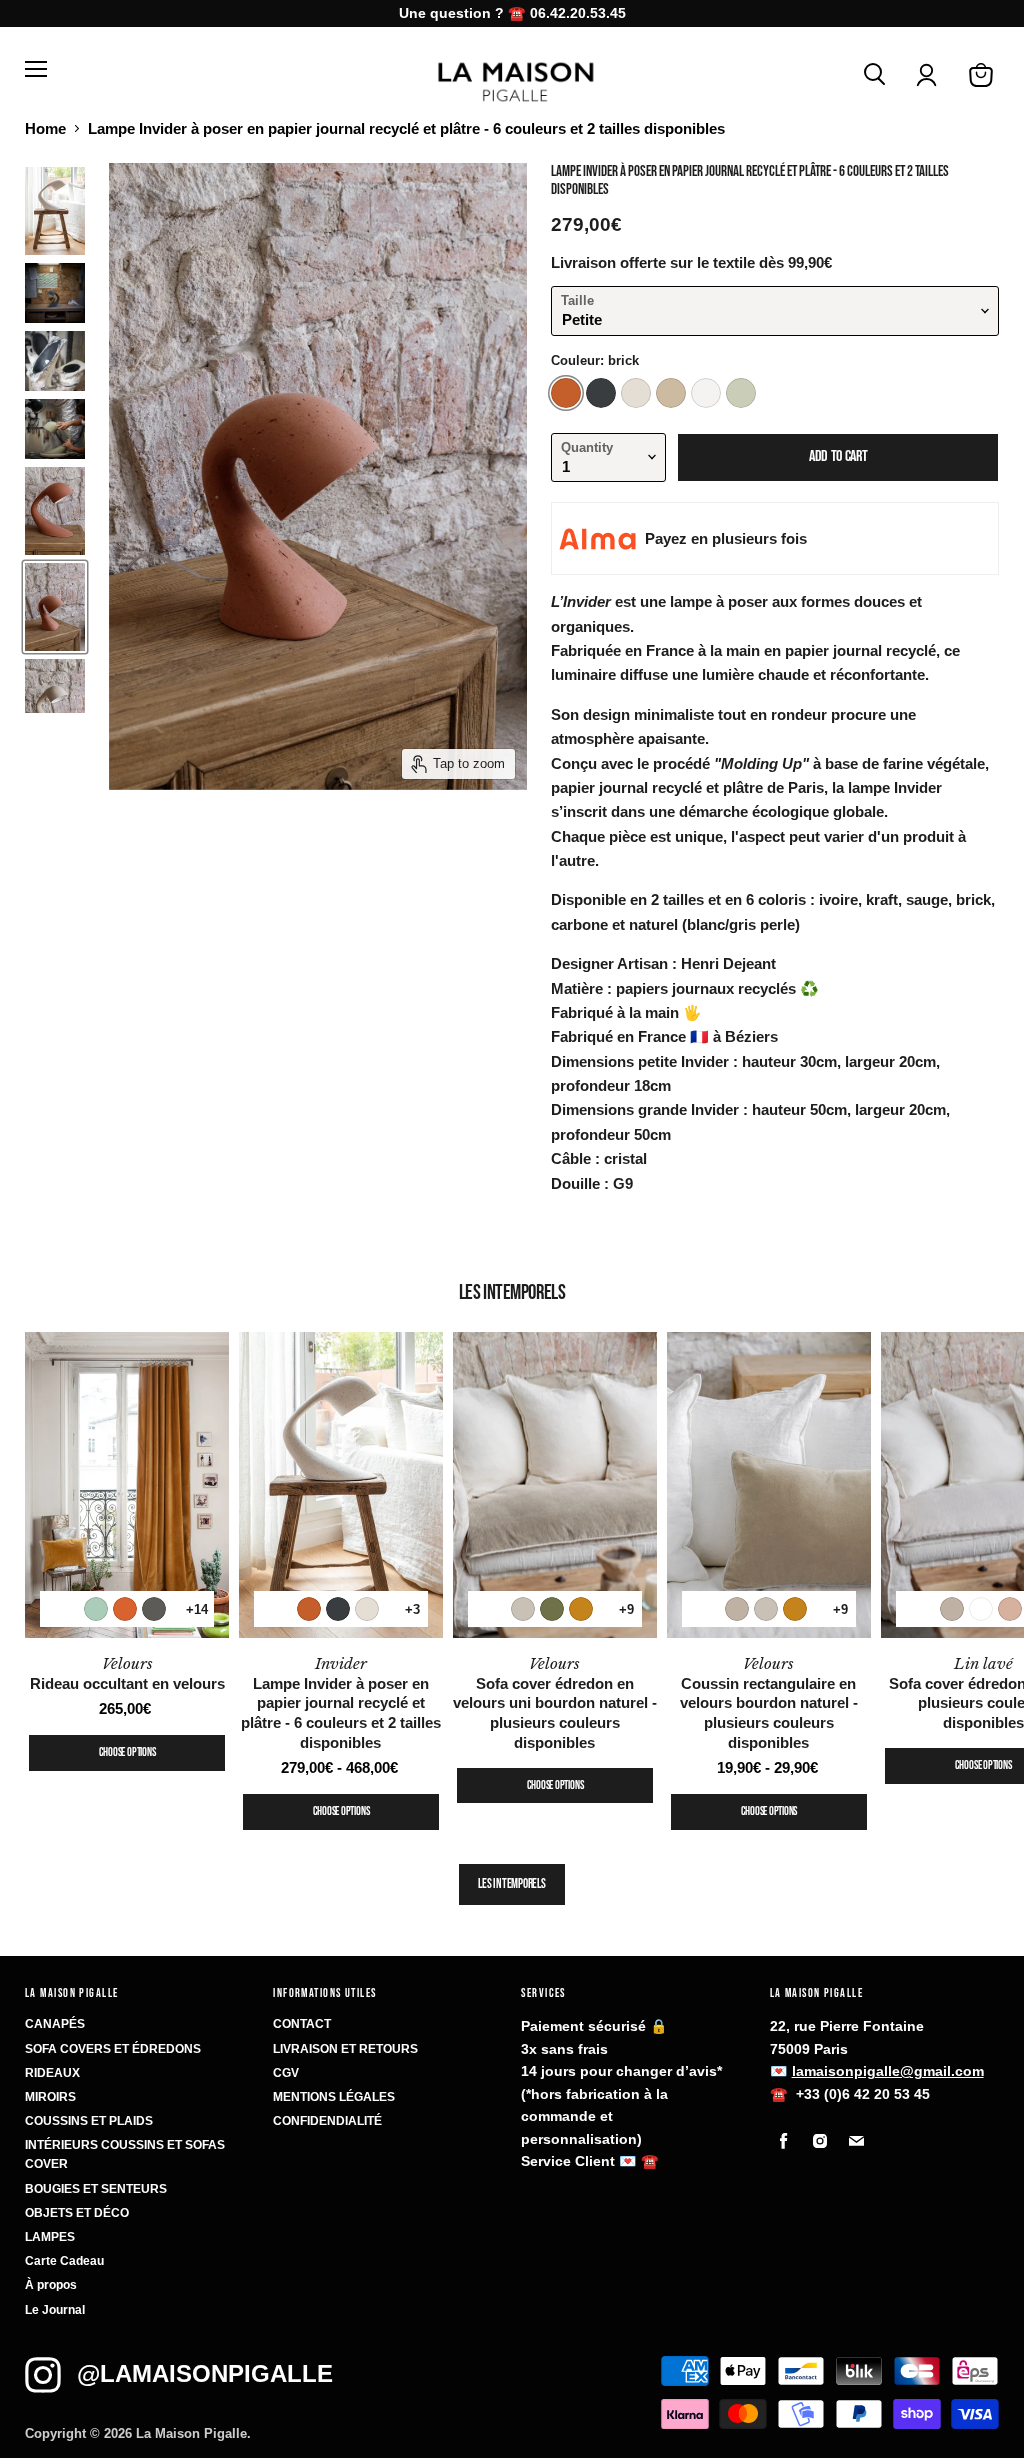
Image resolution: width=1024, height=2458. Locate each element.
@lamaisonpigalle (205, 2373)
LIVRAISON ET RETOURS (345, 2049)
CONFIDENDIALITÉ (327, 2121)
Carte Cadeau (64, 2261)
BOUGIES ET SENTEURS (96, 2189)
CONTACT (302, 2024)
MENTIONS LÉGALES (334, 2097)
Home (45, 128)
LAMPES (50, 2237)
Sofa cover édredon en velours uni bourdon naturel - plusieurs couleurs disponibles (555, 1703)
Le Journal (55, 2310)
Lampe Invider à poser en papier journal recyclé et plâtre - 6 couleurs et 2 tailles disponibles (341, 1703)
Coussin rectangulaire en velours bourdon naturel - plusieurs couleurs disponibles (769, 1703)
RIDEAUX (52, 2073)
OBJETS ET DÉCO (77, 2213)
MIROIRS (50, 2097)
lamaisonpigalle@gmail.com (888, 2071)
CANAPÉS (55, 2024)
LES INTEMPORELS (511, 1884)
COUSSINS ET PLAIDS (89, 2121)
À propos (51, 2285)
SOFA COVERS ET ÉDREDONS (113, 2049)
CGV (286, 2073)
